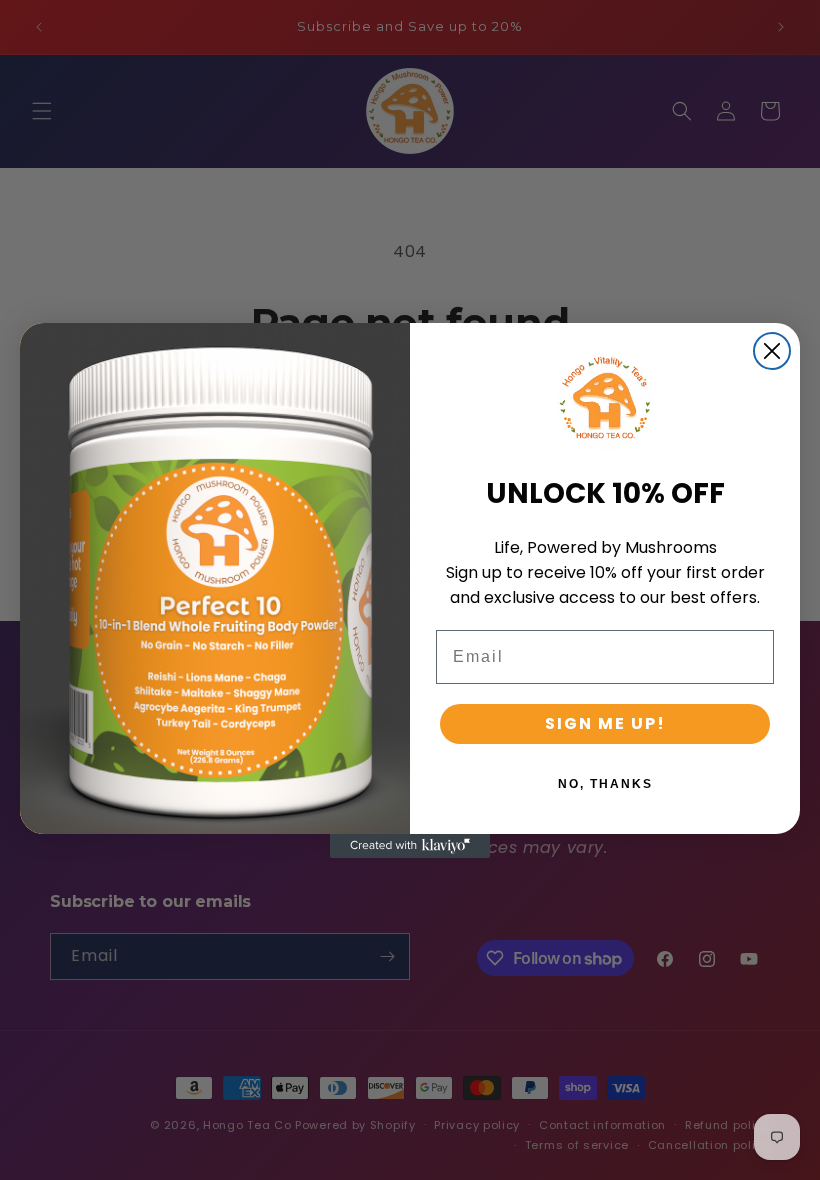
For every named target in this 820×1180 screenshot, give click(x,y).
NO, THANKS (605, 784)
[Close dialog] (772, 351)
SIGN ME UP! (605, 723)
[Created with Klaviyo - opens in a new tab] (410, 846)
